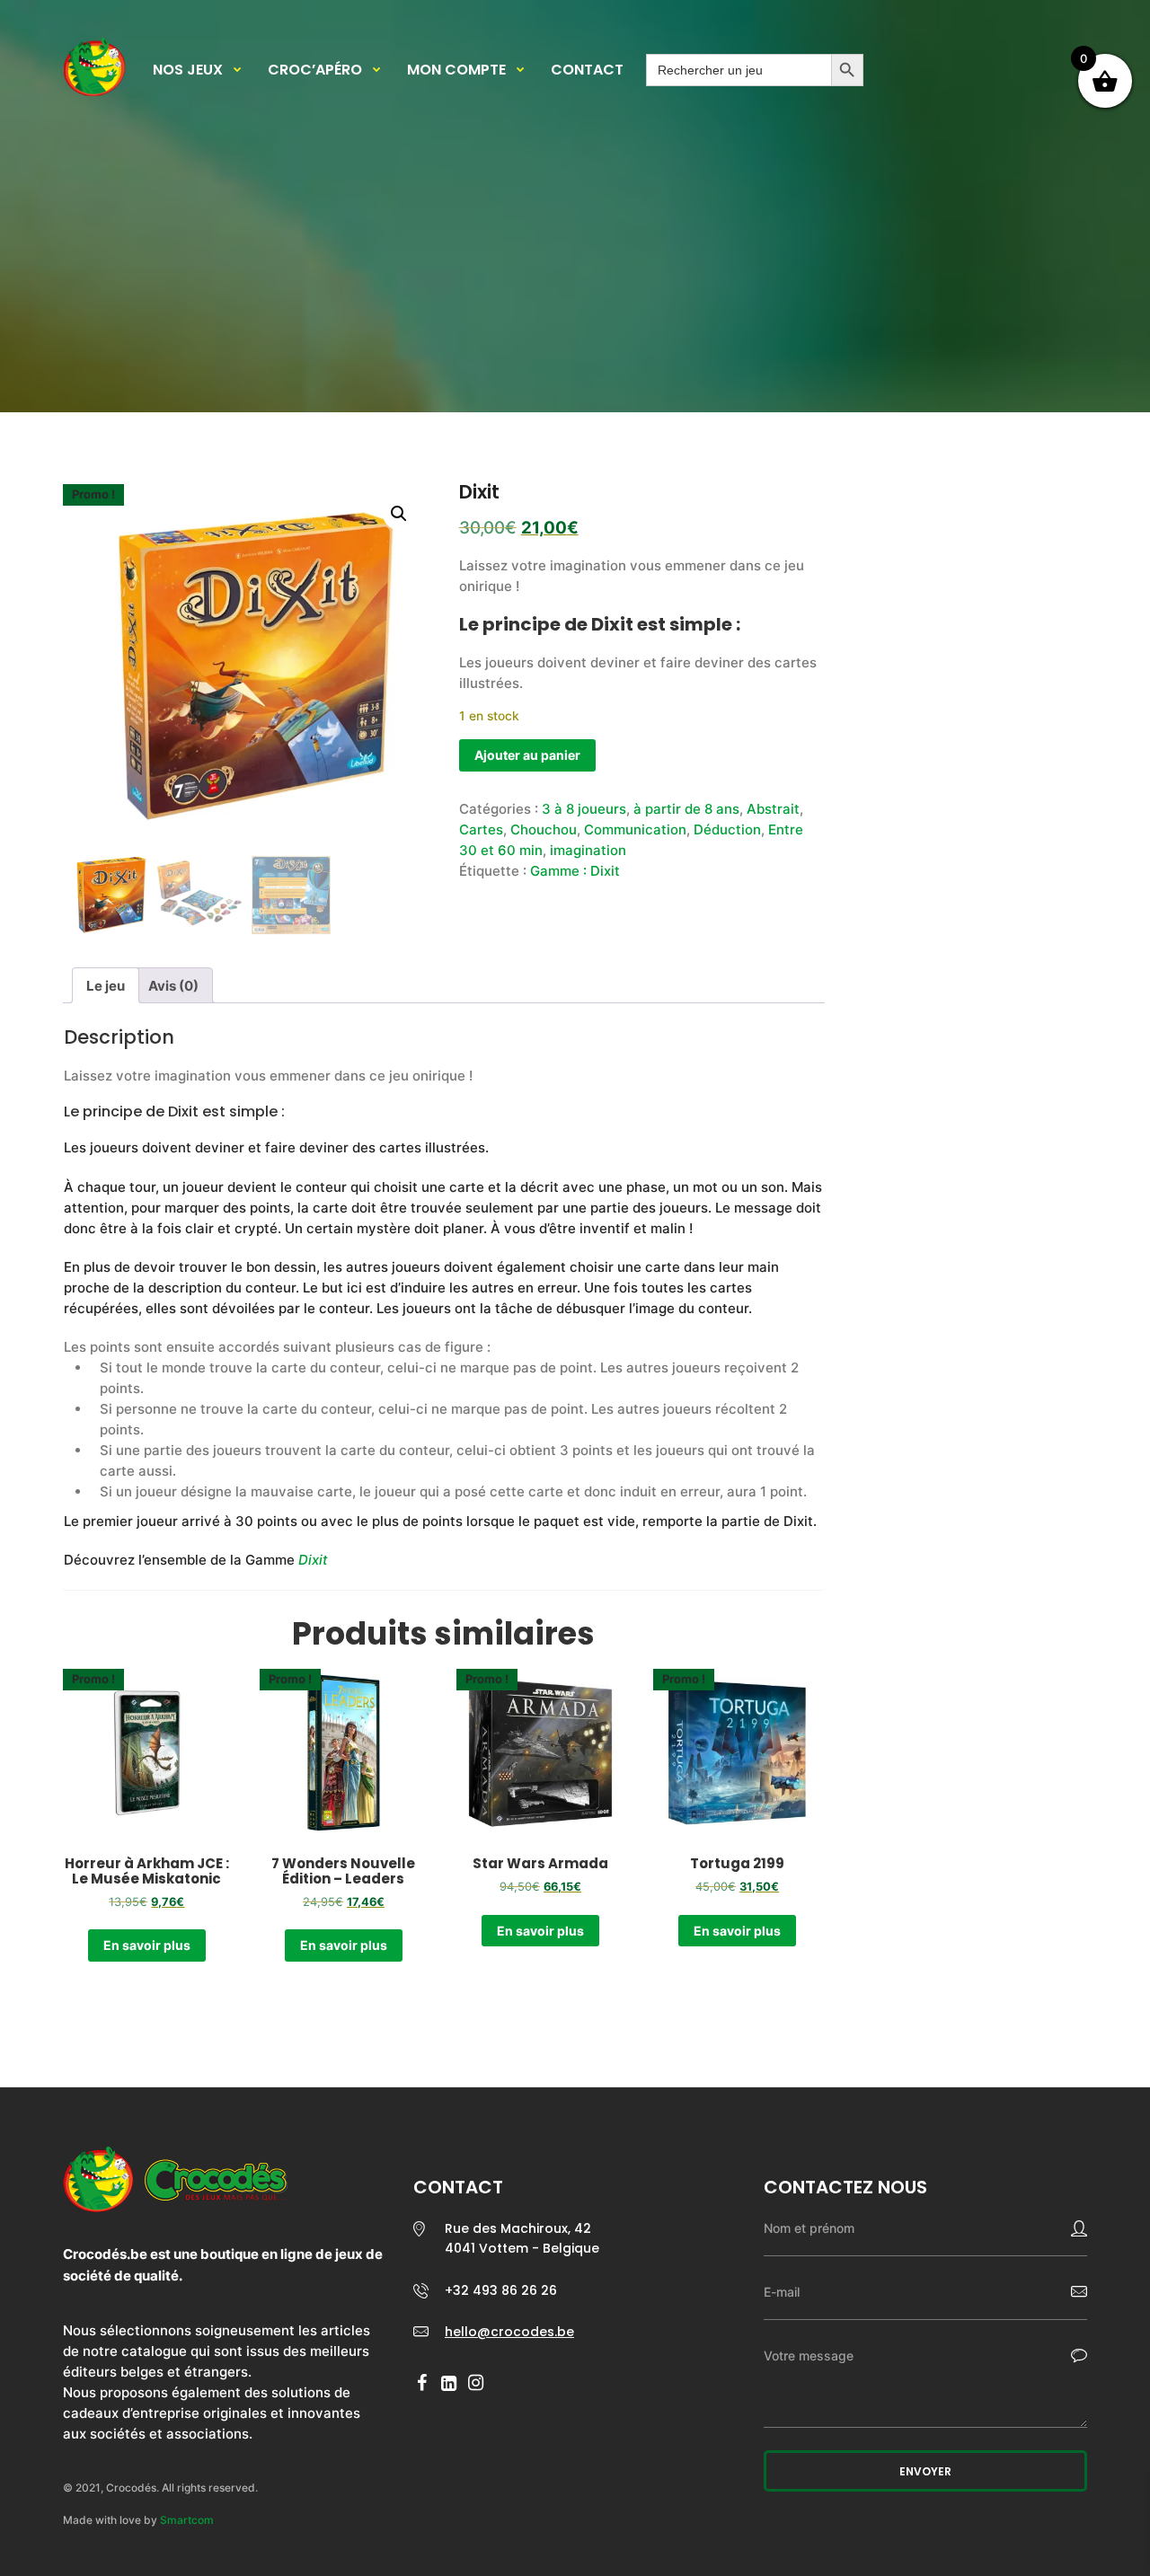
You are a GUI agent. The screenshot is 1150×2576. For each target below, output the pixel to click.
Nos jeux (188, 70)
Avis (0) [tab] (173, 986)
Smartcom (187, 2520)
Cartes (481, 829)
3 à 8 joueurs (584, 809)
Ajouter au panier (527, 755)
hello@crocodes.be (509, 2332)
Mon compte (456, 70)
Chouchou (544, 829)
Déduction (727, 829)
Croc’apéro (315, 70)
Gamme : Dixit (575, 871)
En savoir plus (147, 1945)
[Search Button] (847, 70)
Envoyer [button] (925, 2471)
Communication (635, 829)
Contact (587, 70)
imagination (588, 850)
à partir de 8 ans (686, 809)
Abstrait (773, 809)
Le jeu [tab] (106, 986)
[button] (399, 514)
